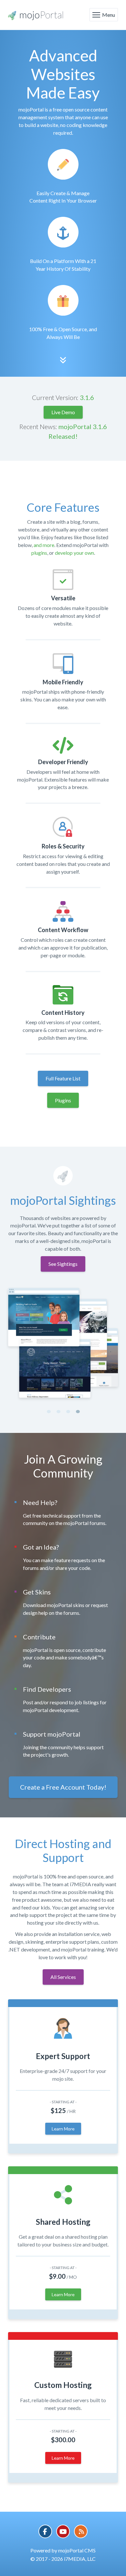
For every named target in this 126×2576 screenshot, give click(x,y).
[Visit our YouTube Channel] (63, 2531)
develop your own (74, 553)
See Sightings (63, 1264)
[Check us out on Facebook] (45, 2531)
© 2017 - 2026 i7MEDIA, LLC (63, 2559)
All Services (63, 1977)
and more (44, 545)
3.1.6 (87, 397)
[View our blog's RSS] (81, 2531)
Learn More (63, 2129)
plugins (39, 553)
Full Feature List (63, 1078)
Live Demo (63, 412)
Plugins (63, 1100)
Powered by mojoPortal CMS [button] (63, 2550)
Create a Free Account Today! (63, 1787)
